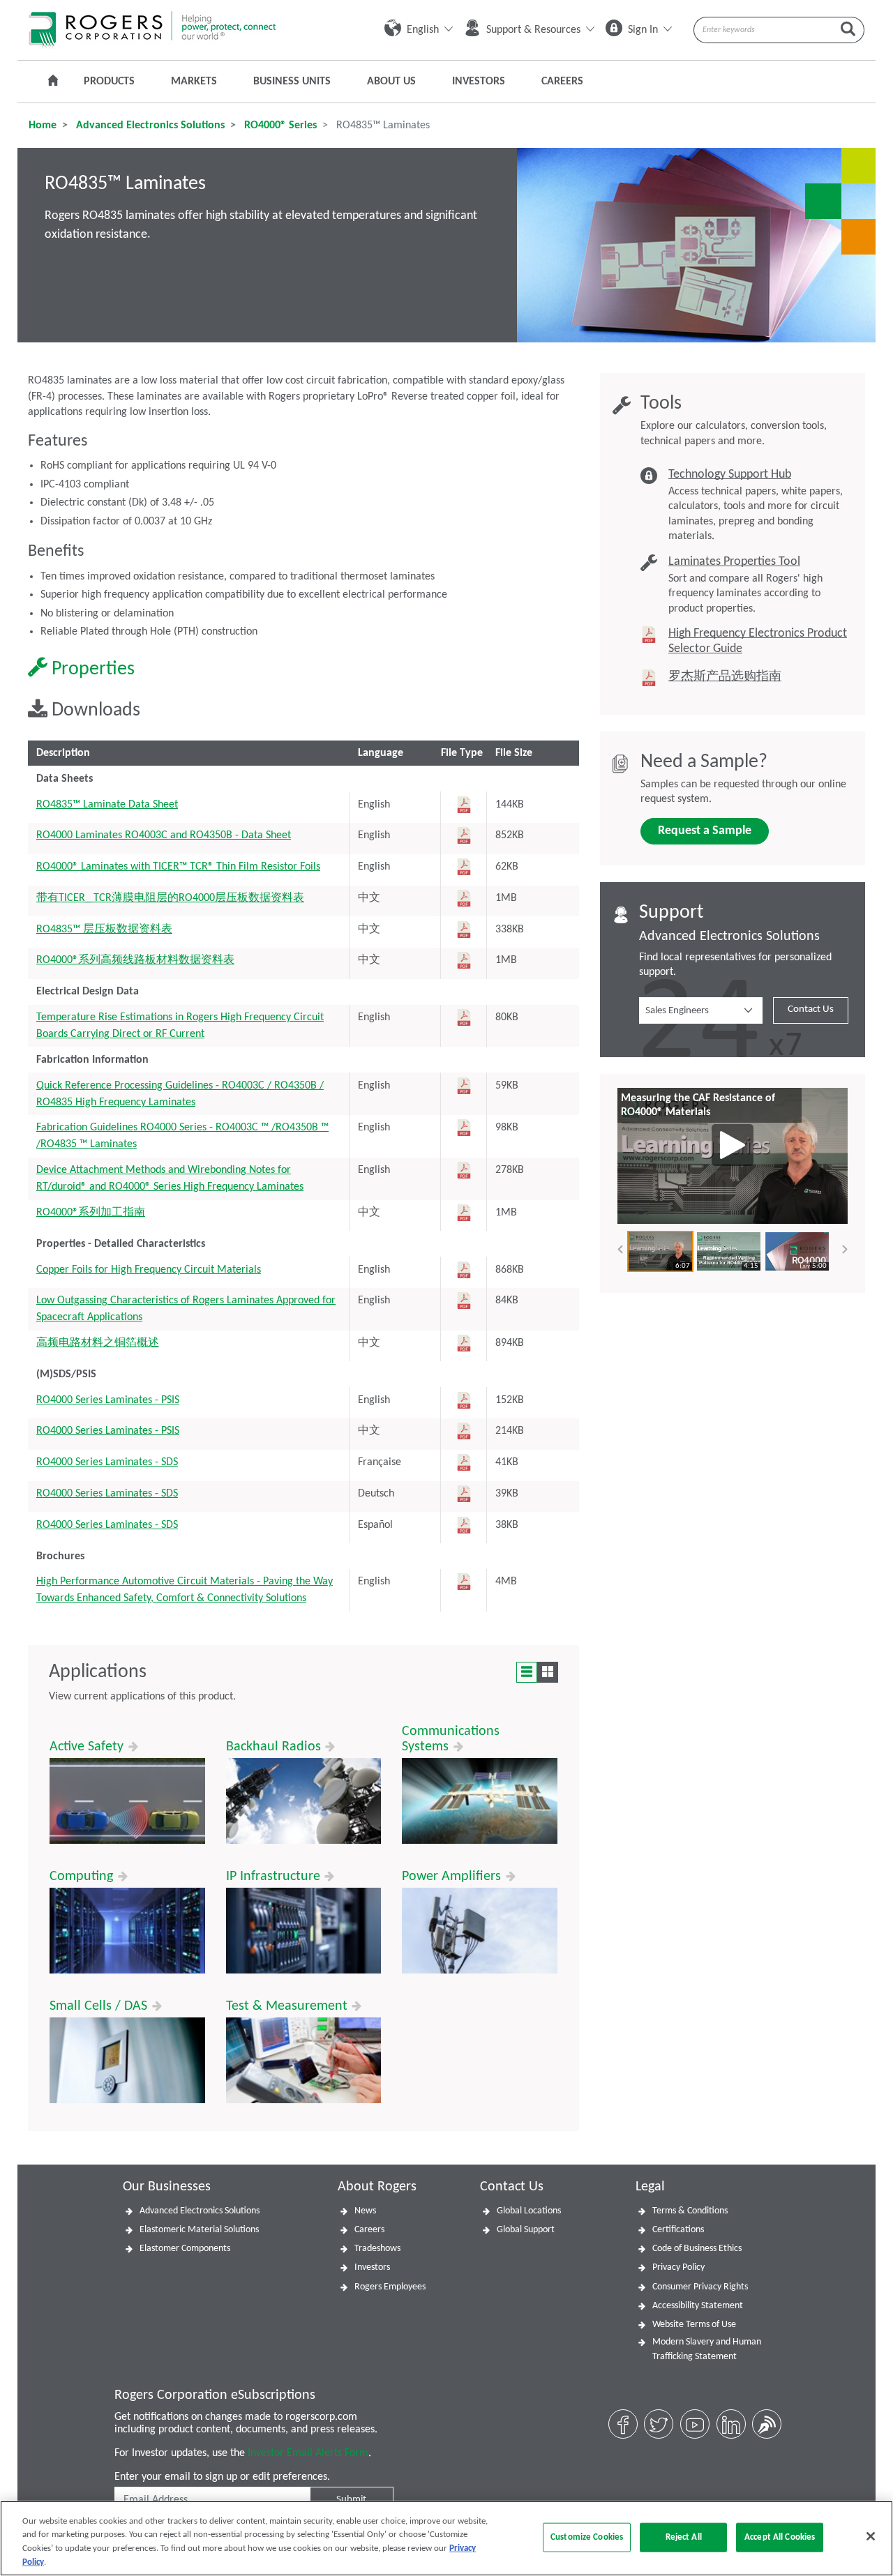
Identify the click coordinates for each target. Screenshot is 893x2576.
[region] (446, 2538)
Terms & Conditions (690, 2211)
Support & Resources (533, 30)
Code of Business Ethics (697, 2249)
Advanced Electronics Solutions (149, 126)
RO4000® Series (279, 126)
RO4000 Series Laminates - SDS (107, 1462)
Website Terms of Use (694, 2325)
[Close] (871, 2536)
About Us (391, 82)
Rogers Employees (390, 2287)
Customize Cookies (587, 2537)
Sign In (643, 30)
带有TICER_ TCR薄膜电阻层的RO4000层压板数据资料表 (170, 898)
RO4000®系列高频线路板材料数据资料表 (135, 960)
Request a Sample (705, 831)
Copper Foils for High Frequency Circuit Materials (149, 1270)
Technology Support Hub (730, 475)
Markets (194, 82)
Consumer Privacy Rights (700, 2287)
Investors (479, 82)
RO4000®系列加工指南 (91, 1213)
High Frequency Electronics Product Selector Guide (758, 641)
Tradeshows (377, 2249)
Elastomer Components (185, 2249)
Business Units (292, 82)
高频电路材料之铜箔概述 (98, 1343)
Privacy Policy (678, 2267)
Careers (562, 82)
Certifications (678, 2230)
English (423, 30)
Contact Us (811, 1009)
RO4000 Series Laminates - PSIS (108, 1400)
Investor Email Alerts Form (308, 2453)
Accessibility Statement (698, 2306)
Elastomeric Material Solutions (199, 2230)
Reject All (684, 2537)
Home (43, 126)
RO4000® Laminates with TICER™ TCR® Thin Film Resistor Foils (178, 867)
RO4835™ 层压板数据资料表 (104, 930)
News (365, 2211)
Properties (91, 669)
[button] (701, 1010)
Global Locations (529, 2211)
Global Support (526, 2230)
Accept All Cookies (780, 2537)
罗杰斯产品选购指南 (725, 677)
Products (109, 82)
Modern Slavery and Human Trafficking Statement (707, 2349)
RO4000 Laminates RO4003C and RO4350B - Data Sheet (164, 835)
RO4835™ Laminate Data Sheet (107, 805)
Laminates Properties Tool (734, 562)
